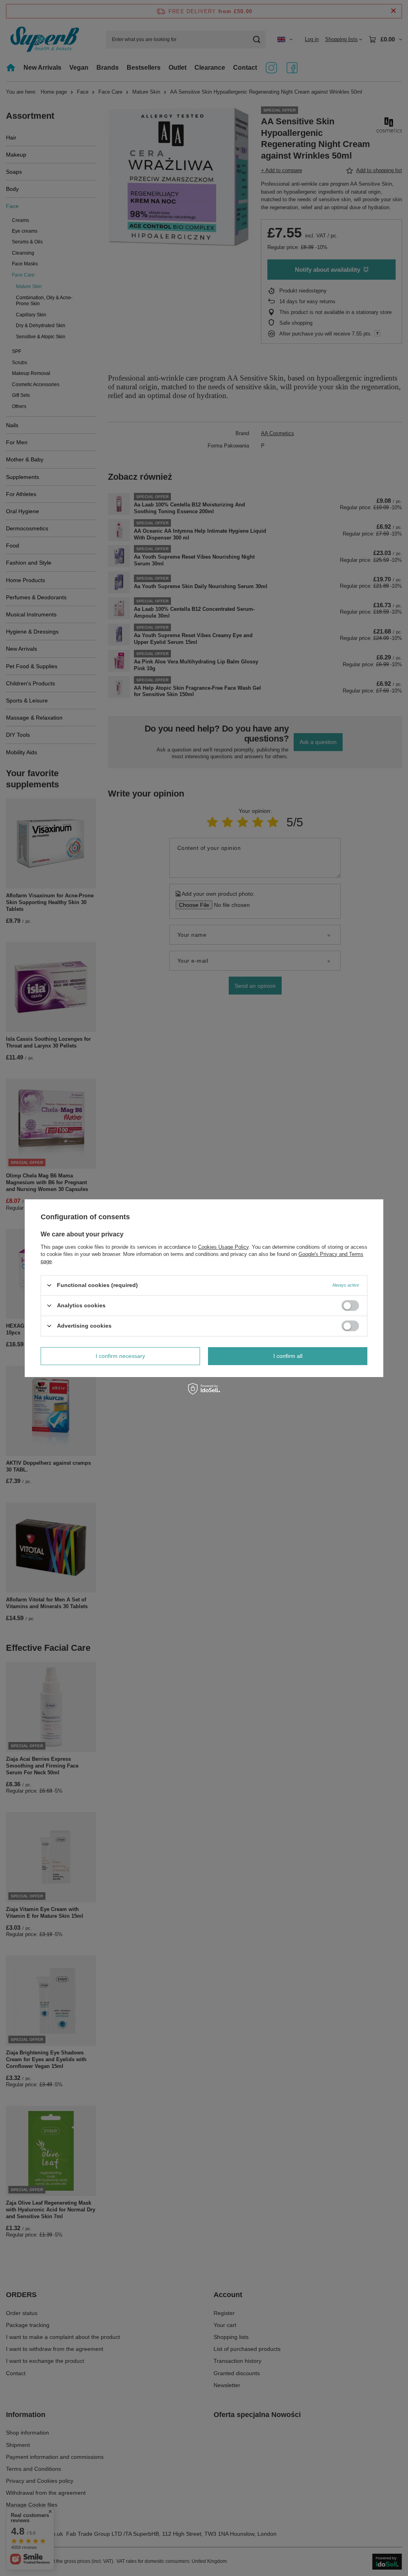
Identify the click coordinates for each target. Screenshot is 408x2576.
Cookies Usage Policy (223, 1247)
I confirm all (288, 1356)
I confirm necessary (120, 1356)
